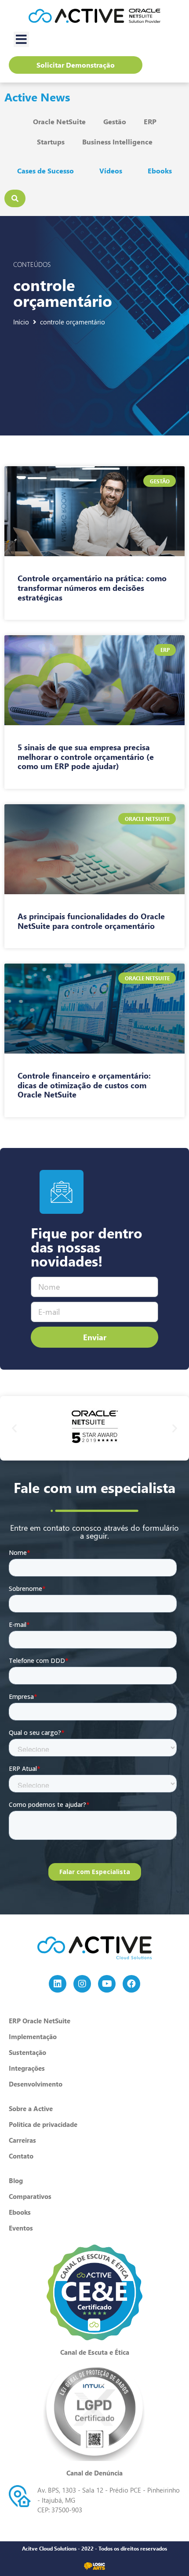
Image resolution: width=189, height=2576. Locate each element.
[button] (21, 39)
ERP (150, 121)
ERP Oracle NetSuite (40, 2021)
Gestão (115, 121)
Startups (51, 142)
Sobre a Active (31, 2108)
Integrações (27, 2068)
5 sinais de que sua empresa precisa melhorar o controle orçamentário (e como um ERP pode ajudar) (86, 757)
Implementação (33, 2036)
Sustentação (27, 2052)
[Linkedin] (58, 1984)
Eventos (21, 2228)
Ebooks (160, 171)
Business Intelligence (117, 142)
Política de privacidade (43, 2124)
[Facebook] (131, 1984)
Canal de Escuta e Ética (95, 2352)
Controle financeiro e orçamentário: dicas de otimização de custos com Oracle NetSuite (84, 1085)
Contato (21, 2156)
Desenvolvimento (36, 2084)
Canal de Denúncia (94, 2473)
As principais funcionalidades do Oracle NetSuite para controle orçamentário (91, 921)
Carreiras (22, 2140)
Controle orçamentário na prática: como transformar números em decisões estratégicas (92, 588)
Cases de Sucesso (45, 171)
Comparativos (30, 2196)
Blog (16, 2180)
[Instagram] (82, 1984)
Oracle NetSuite (59, 121)
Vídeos (111, 171)
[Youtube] (107, 1984)
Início (21, 322)
